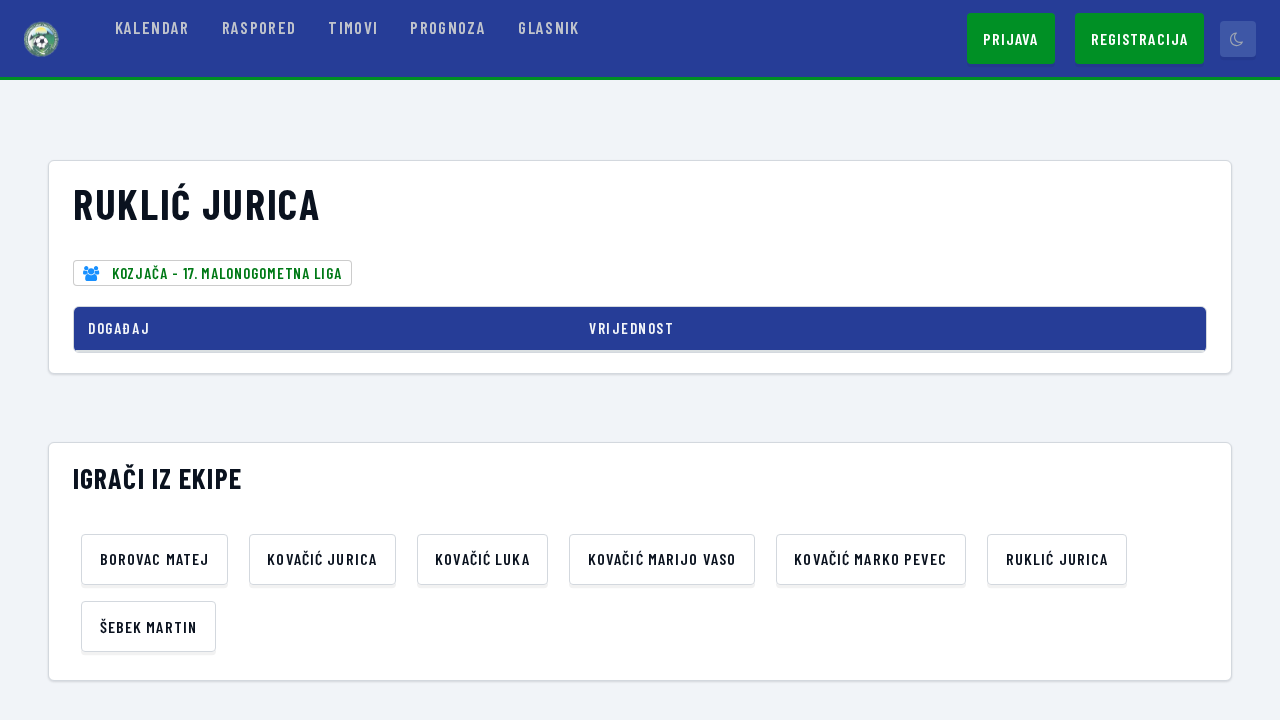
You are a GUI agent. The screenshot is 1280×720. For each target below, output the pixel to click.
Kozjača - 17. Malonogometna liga (227, 273)
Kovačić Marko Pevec (870, 558)
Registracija (1139, 38)
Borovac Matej (155, 558)
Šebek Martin (148, 626)
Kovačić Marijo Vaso (662, 558)
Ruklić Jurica (1057, 558)
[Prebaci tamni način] (1238, 39)
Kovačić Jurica (322, 558)
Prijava (1011, 38)
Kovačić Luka (482, 558)
